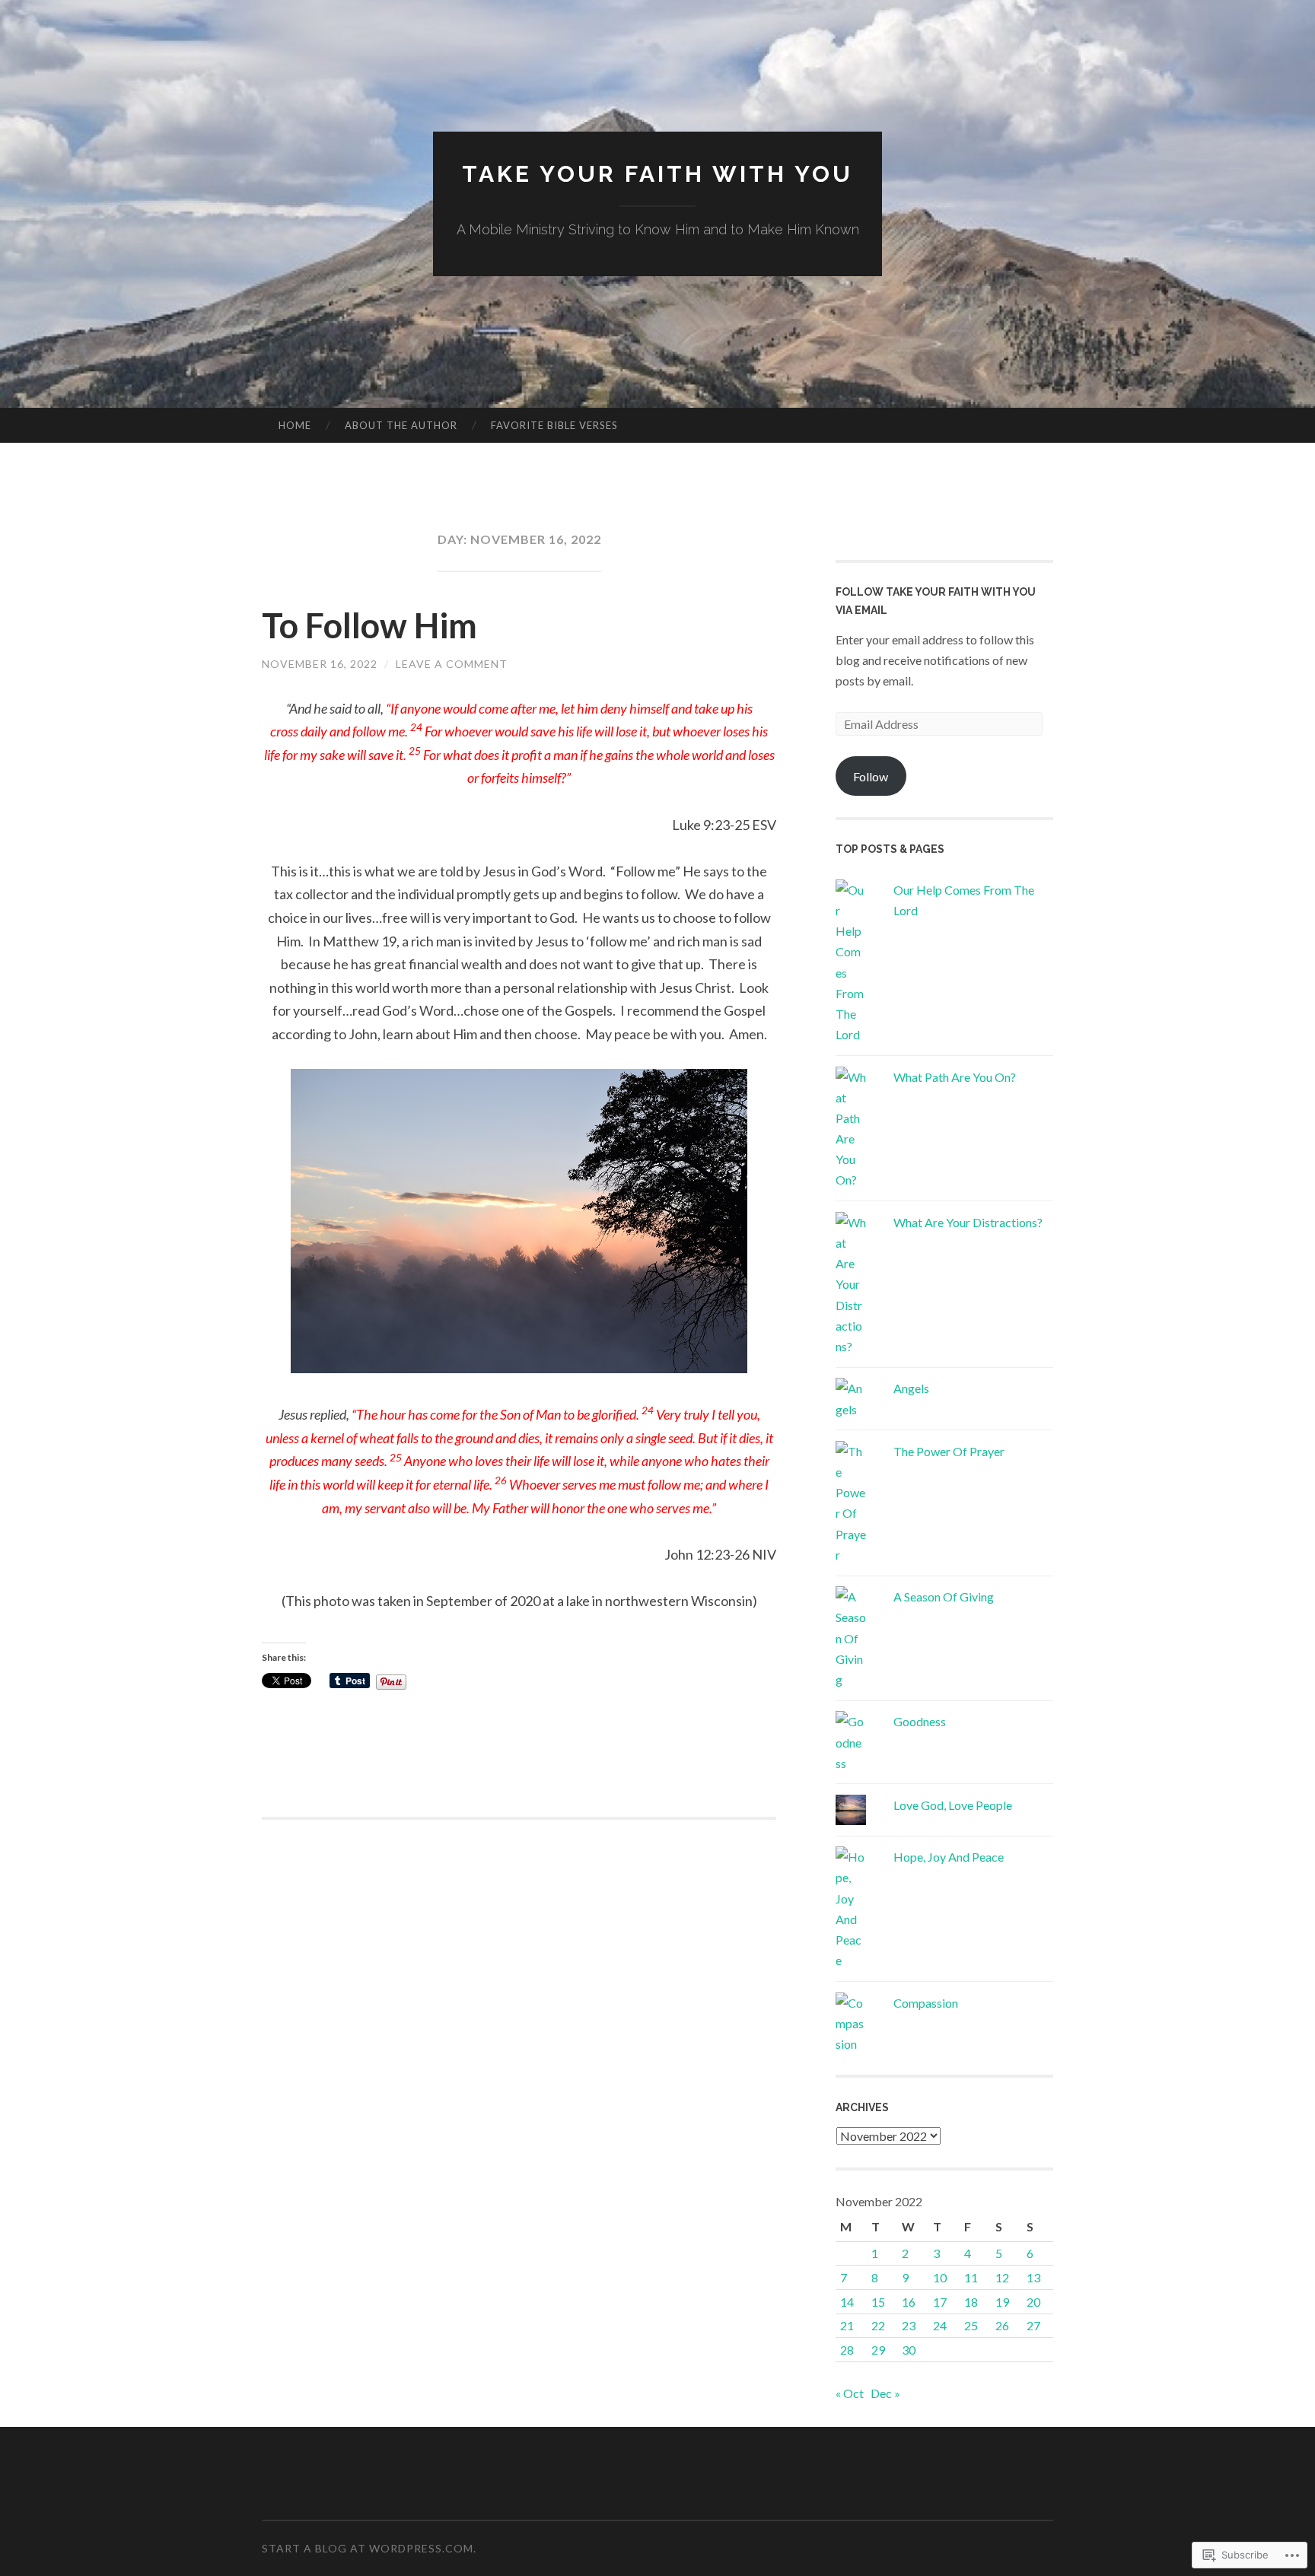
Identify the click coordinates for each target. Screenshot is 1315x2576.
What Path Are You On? (955, 1077)
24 (940, 2325)
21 (847, 2325)
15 (878, 2302)
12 (1002, 2277)
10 (940, 2277)
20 (1033, 2302)
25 (971, 2325)
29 (878, 2350)
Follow (871, 776)
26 (1002, 2325)
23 (909, 2325)
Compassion (926, 2003)
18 (971, 2302)
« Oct (850, 2393)
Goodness (920, 1721)
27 (1033, 2325)
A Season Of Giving (944, 1596)
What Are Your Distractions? (968, 1222)
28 (847, 2350)
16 (909, 2302)
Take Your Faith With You (657, 174)
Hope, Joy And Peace (949, 1857)
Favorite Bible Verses (554, 425)
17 (940, 2302)
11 (971, 2277)
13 (1033, 2277)
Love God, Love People (953, 1805)
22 (878, 2325)
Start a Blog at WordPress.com (368, 2548)
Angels (911, 1388)
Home (295, 425)
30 (909, 2350)
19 (1002, 2302)
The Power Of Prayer (949, 1451)
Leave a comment (452, 664)
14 (847, 2302)
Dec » (885, 2393)
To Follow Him (369, 625)
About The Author (401, 425)
